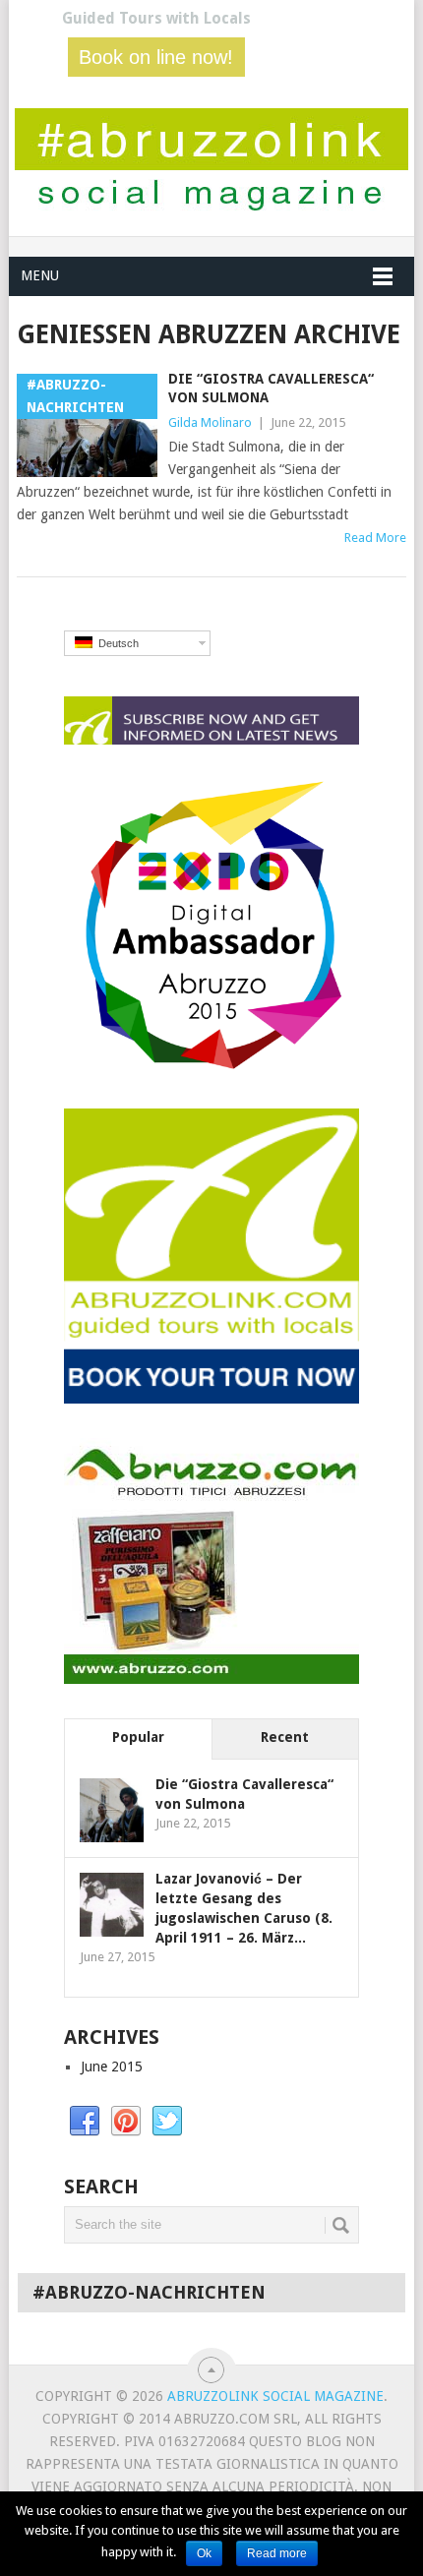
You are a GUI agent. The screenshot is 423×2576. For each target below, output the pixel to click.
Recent (285, 1737)
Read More (375, 538)
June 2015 (112, 2067)
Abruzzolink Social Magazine (275, 2396)
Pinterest (126, 2122)
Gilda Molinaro (210, 422)
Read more (277, 2553)
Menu (40, 275)
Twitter (167, 2122)
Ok (204, 2553)
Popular (138, 1737)
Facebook (85, 2122)
